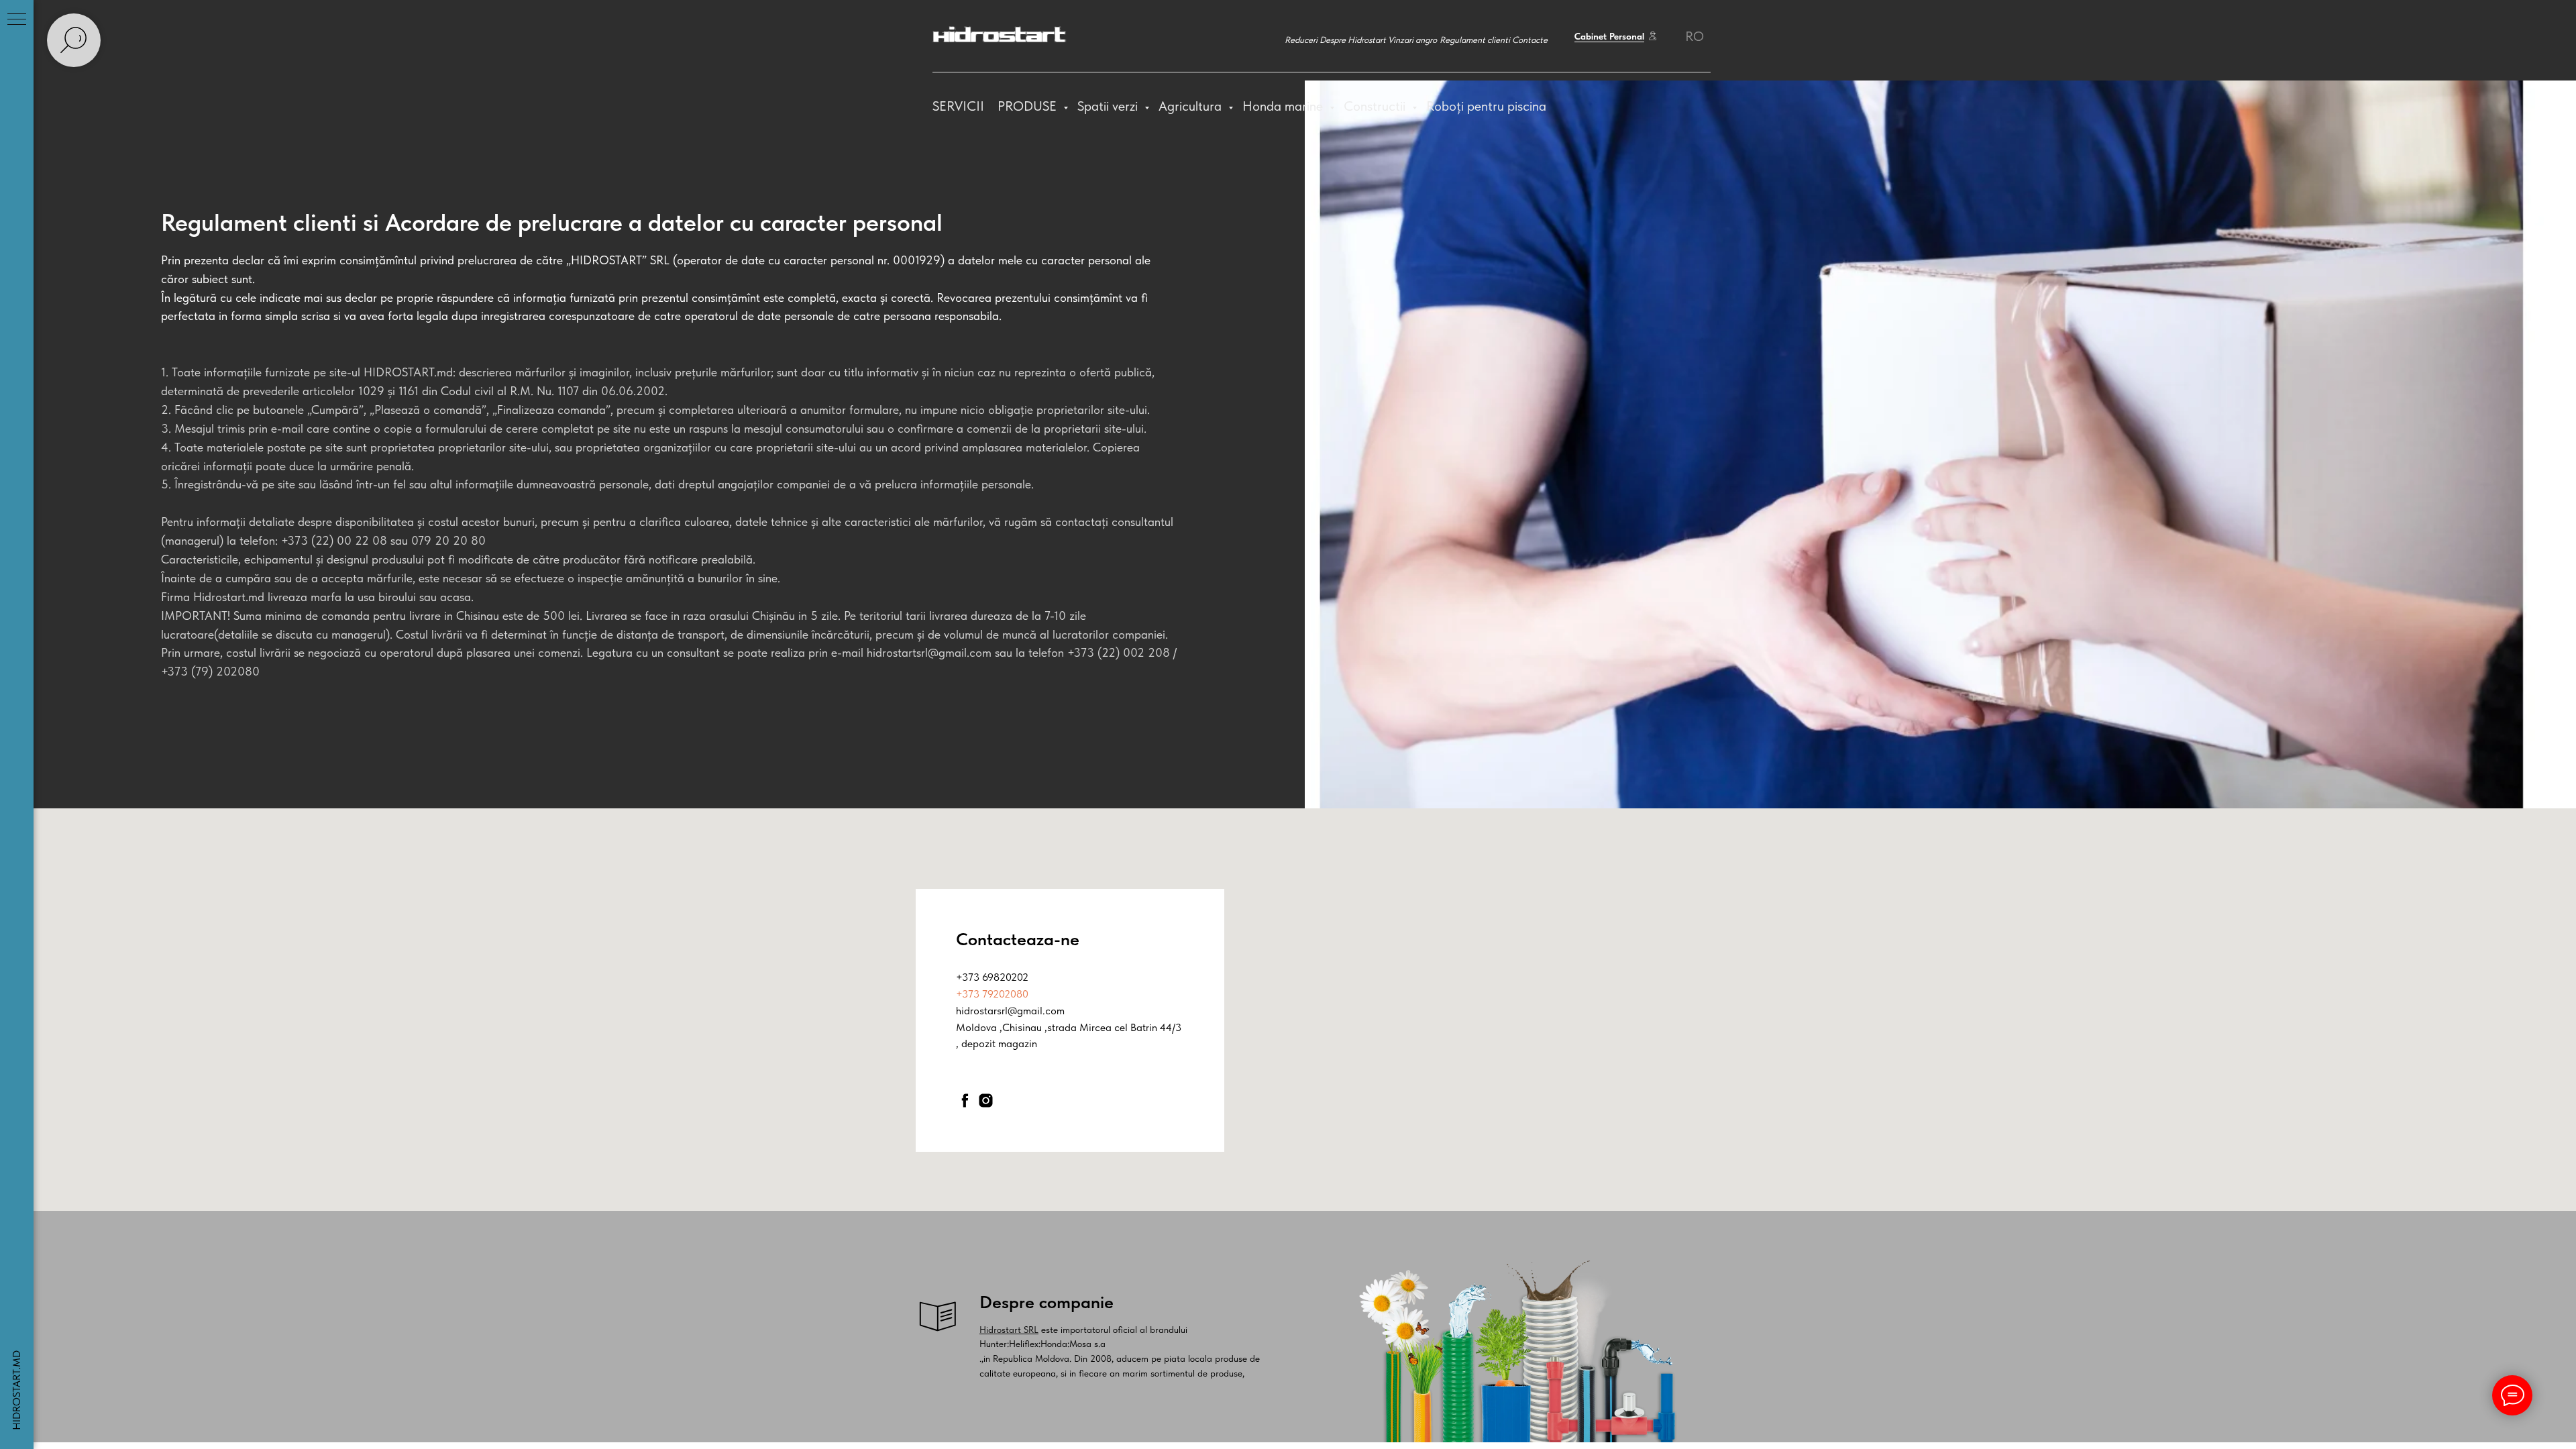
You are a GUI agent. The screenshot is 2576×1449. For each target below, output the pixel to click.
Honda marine (1284, 106)
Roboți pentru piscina (1486, 106)
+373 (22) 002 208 (1119, 652)
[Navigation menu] (17, 20)
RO (1695, 36)
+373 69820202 (992, 977)
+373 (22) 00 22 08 (334, 540)
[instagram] (986, 1101)
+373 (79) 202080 (210, 671)
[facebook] (965, 1101)
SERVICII (958, 106)
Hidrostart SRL (1009, 1330)
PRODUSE (1029, 106)
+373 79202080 (992, 994)
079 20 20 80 (448, 540)
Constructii (1376, 106)
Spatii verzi (1109, 106)
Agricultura (1192, 106)
